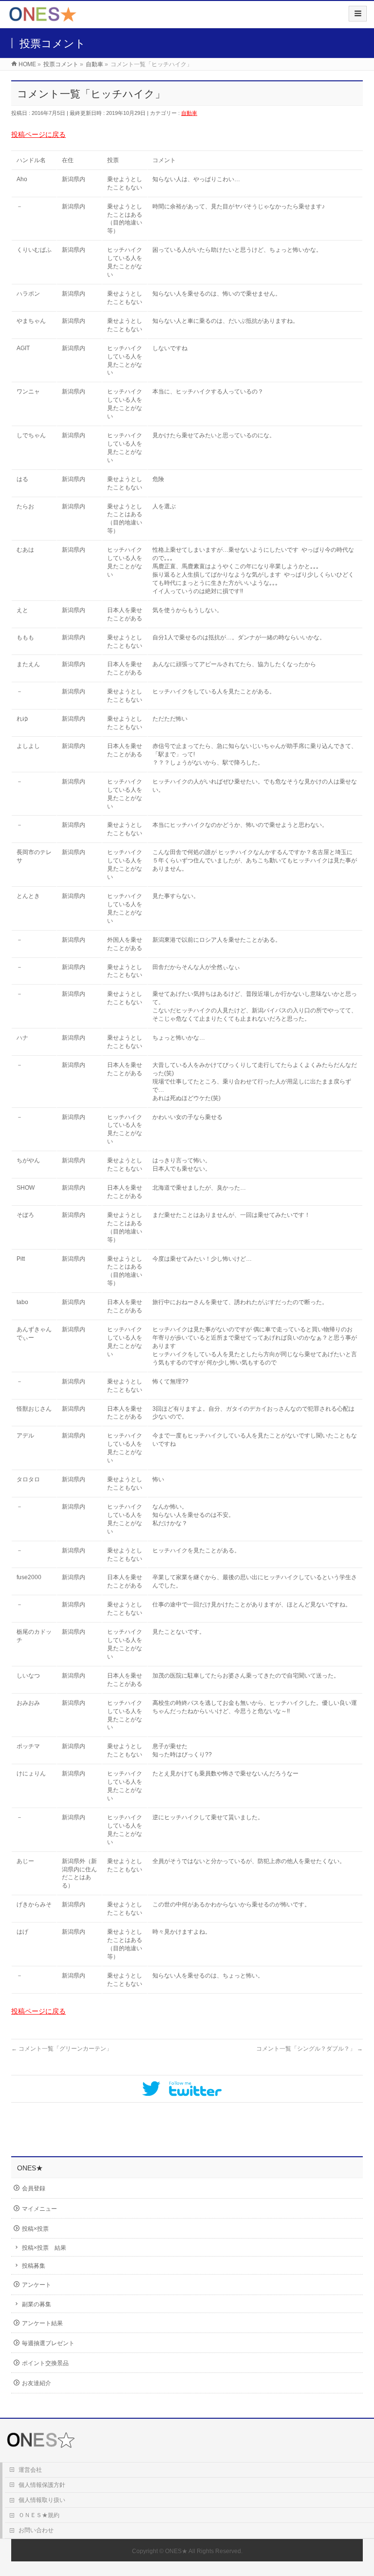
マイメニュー (39, 2209)
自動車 (189, 113)
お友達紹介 (37, 2383)
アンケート (37, 2285)
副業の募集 (37, 2304)
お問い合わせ (36, 2530)
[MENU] (358, 14)
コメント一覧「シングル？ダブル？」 (309, 2049)
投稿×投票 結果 (44, 2248)
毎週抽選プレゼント (48, 2343)
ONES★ (176, 2551)
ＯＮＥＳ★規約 (39, 2515)
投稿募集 (34, 2266)
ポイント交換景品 (45, 2363)
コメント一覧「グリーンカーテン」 (62, 2049)
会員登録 (34, 2188)
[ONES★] (43, 18)
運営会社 (30, 2470)
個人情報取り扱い (42, 2500)
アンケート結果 (42, 2323)
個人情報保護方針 (42, 2485)
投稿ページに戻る (38, 134)
